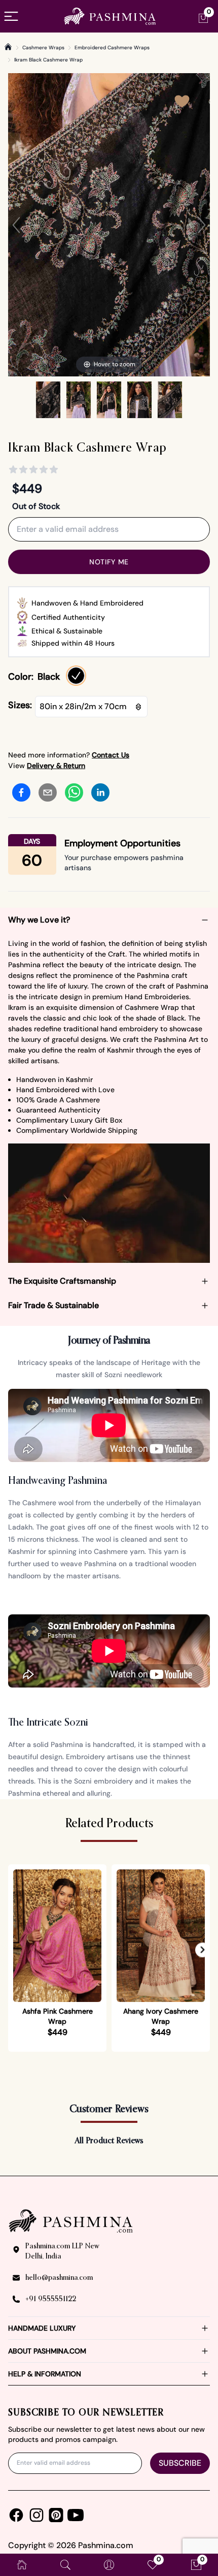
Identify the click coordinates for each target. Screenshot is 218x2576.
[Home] (8, 47)
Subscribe (180, 2463)
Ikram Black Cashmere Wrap (48, 60)
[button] (203, 1950)
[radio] (76, 676)
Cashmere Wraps (43, 47)
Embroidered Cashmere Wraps (112, 47)
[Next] (202, 225)
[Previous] (16, 225)
